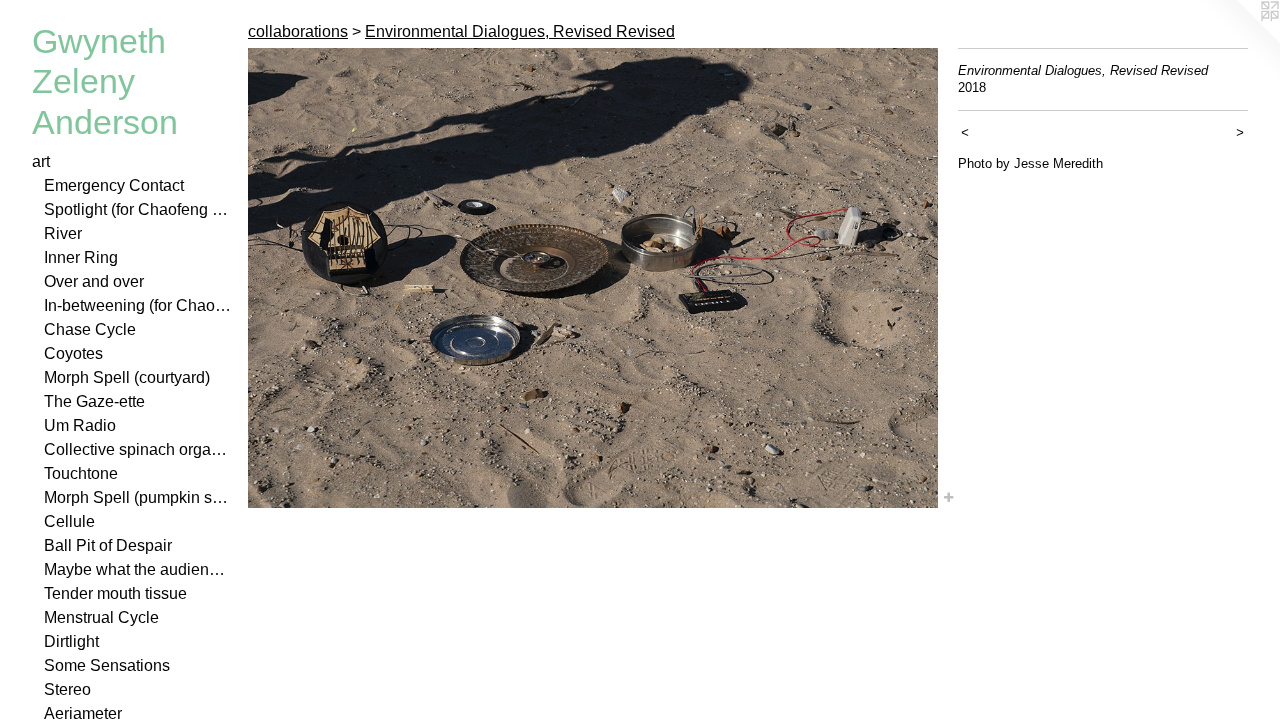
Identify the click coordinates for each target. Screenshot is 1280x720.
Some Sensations (107, 665)
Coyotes (73, 353)
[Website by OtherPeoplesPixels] (1240, 40)
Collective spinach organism (138, 449)
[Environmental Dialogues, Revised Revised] (593, 278)
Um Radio (80, 425)
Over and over (94, 281)
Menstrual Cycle (101, 617)
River (63, 233)
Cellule (69, 521)
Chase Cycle (90, 329)
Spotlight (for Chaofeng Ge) (138, 209)
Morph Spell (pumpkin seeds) (138, 497)
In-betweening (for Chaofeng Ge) (138, 305)
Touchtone (81, 473)
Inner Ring (81, 257)
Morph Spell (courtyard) (127, 377)
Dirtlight (71, 641)
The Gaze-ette (94, 401)
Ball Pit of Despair (108, 545)
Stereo (67, 689)
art (41, 161)
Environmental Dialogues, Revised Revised (520, 31)
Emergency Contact (114, 185)
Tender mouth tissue (115, 593)
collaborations (298, 31)
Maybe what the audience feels (138, 569)
